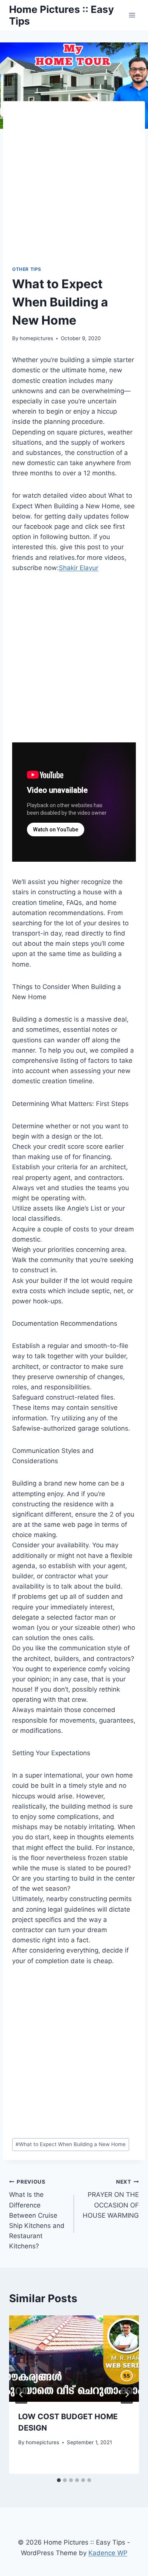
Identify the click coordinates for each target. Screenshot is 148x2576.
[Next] (127, 2395)
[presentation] (74, 2359)
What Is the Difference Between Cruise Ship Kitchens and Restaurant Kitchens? (37, 2214)
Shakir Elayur (79, 568)
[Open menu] (132, 15)
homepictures (36, 338)
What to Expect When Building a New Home (71, 2144)
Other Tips (27, 269)
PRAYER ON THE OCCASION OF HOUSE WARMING (111, 2199)
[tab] (59, 2480)
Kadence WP (108, 2553)
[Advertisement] (74, 188)
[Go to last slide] (21, 2395)
